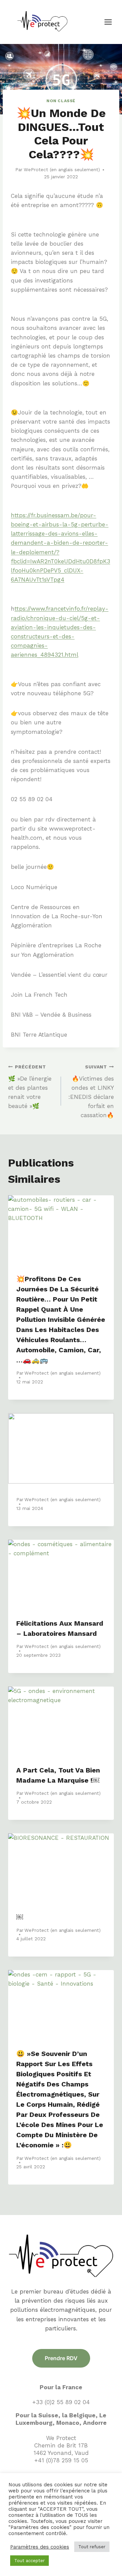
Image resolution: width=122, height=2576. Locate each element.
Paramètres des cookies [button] (40, 2547)
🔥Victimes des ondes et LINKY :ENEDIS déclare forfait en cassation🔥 (91, 1091)
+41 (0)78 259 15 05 (61, 2460)
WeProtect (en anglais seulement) (62, 170)
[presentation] (61, 1230)
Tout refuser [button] (92, 2547)
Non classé (61, 101)
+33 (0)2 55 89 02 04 (61, 2402)
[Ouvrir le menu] (111, 22)
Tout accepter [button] (29, 2561)
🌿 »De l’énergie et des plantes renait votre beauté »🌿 (30, 1087)
